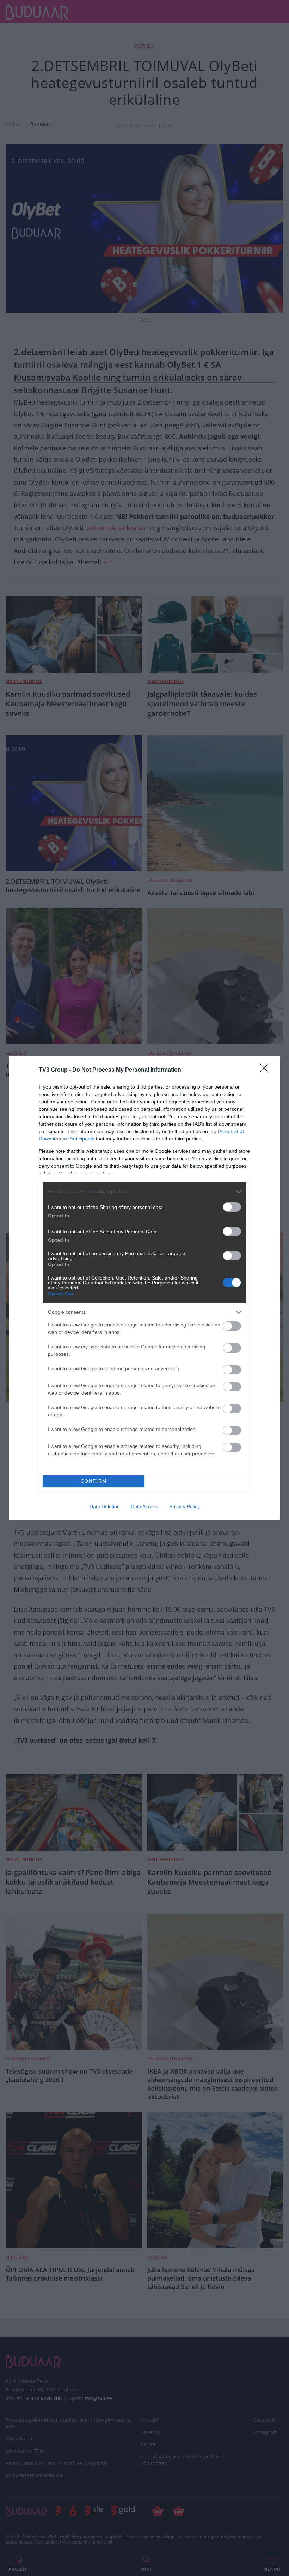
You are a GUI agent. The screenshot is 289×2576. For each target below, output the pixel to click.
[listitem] (144, 1191)
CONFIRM (94, 1481)
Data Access (144, 1506)
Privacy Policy (185, 1506)
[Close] (266, 1070)
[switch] (232, 1207)
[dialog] (144, 1288)
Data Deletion (105, 1506)
